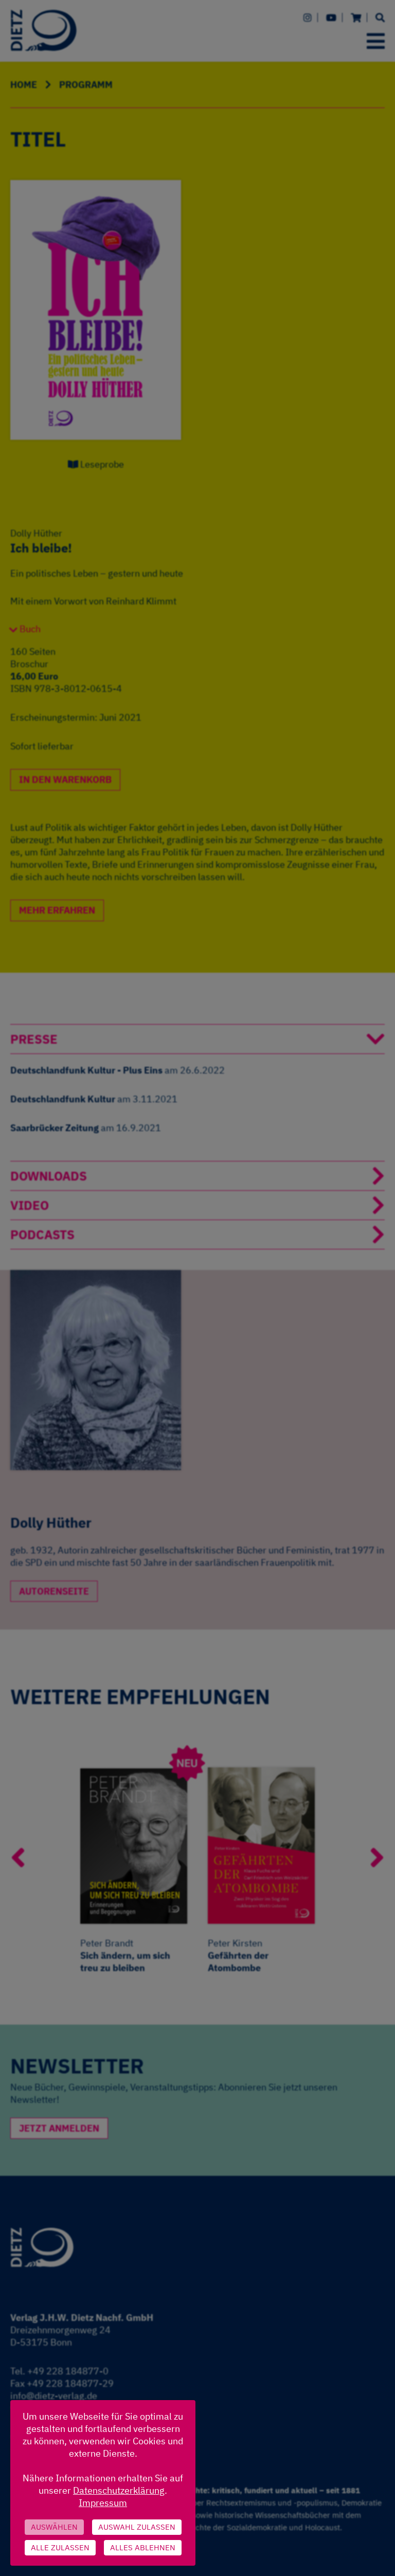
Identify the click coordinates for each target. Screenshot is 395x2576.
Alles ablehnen (143, 2547)
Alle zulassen (60, 2547)
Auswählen (54, 2527)
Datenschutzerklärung (119, 2490)
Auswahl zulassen (137, 2527)
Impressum (103, 2503)
